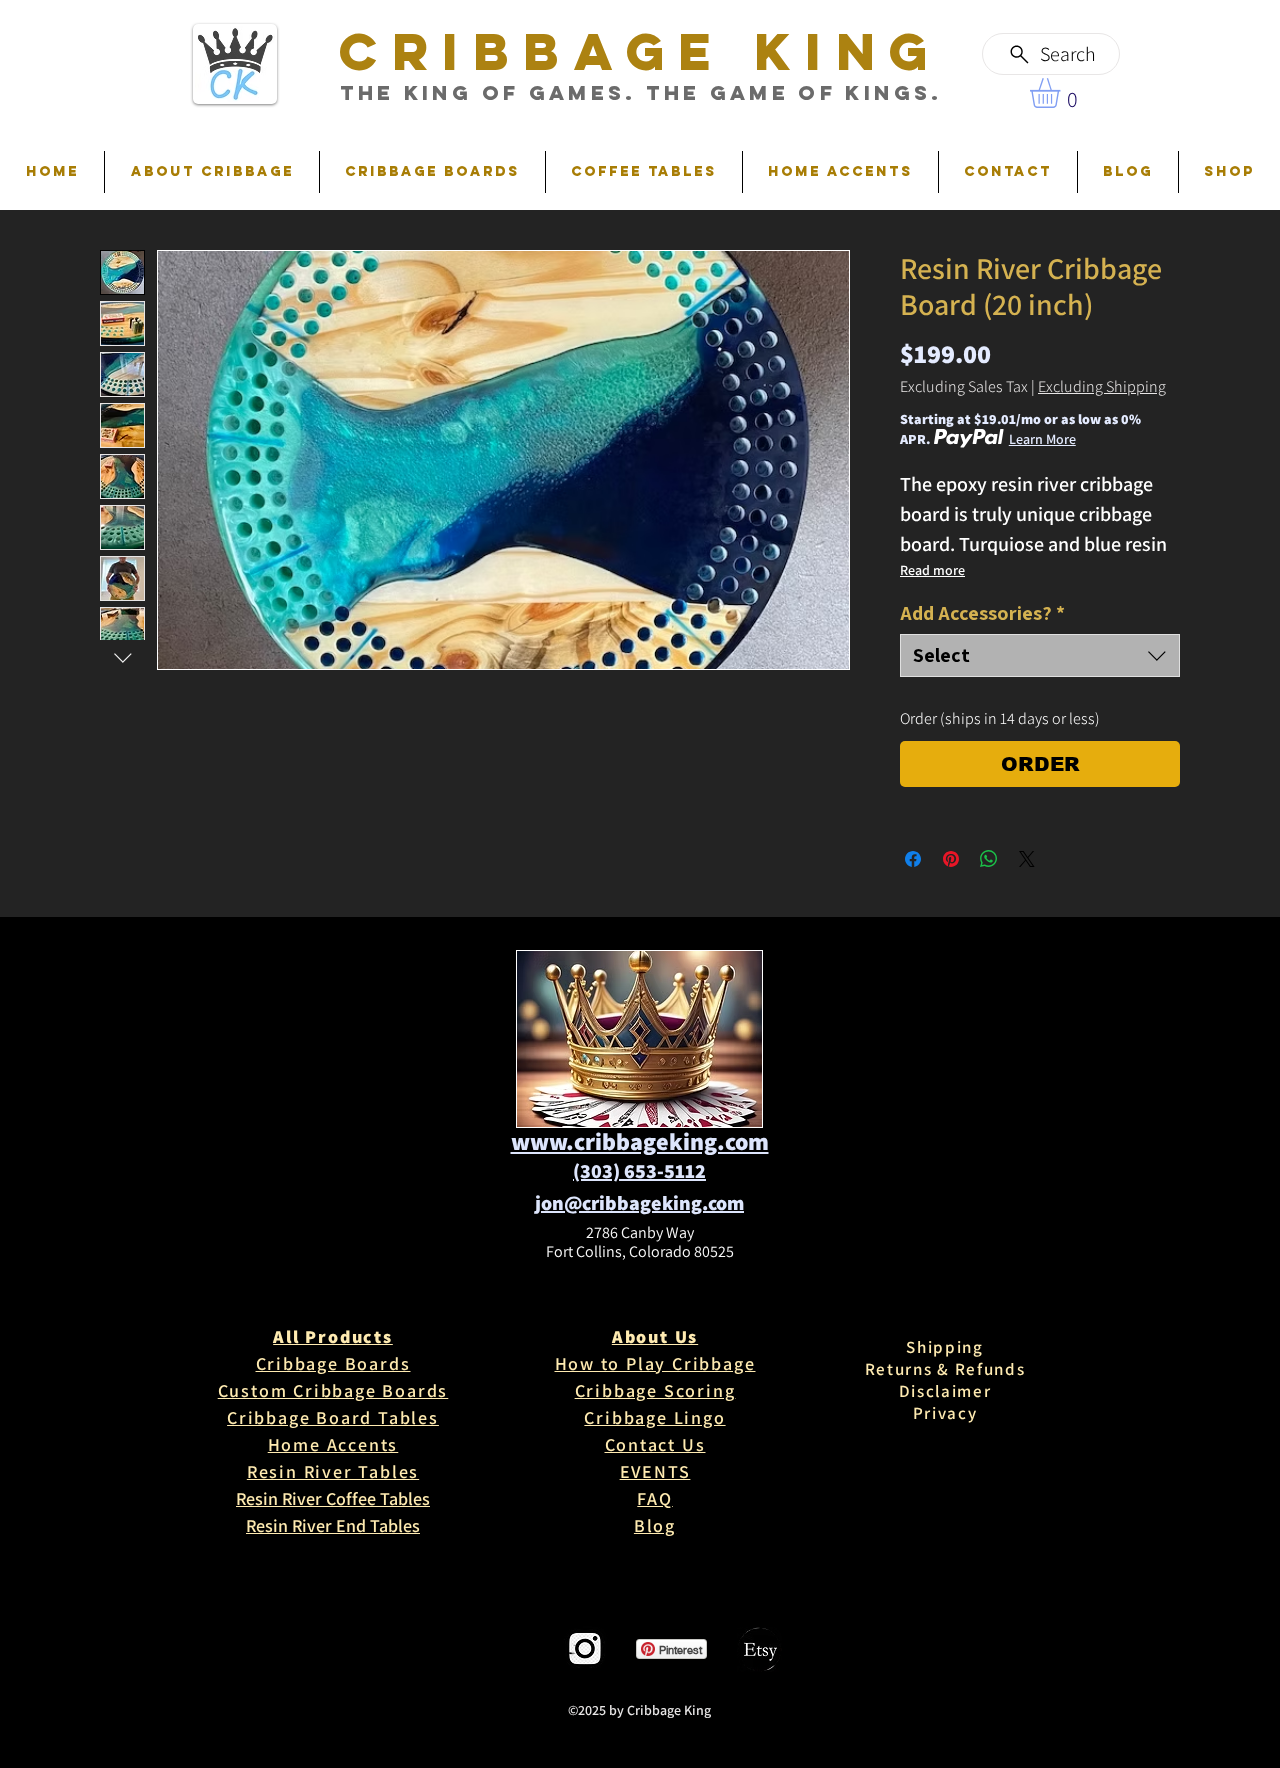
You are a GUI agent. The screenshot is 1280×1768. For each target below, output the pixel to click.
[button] (1062, 93)
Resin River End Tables (333, 1525)
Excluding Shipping (1102, 387)
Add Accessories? (982, 613)
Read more (932, 570)
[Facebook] (517, 1649)
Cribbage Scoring (655, 1390)
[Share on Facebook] (913, 859)
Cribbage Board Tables (333, 1417)
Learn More (1042, 439)
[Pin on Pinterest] (951, 859)
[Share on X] (1027, 859)
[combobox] (1040, 655)
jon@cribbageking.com (639, 1203)
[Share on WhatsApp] (989, 859)
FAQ (654, 1498)
